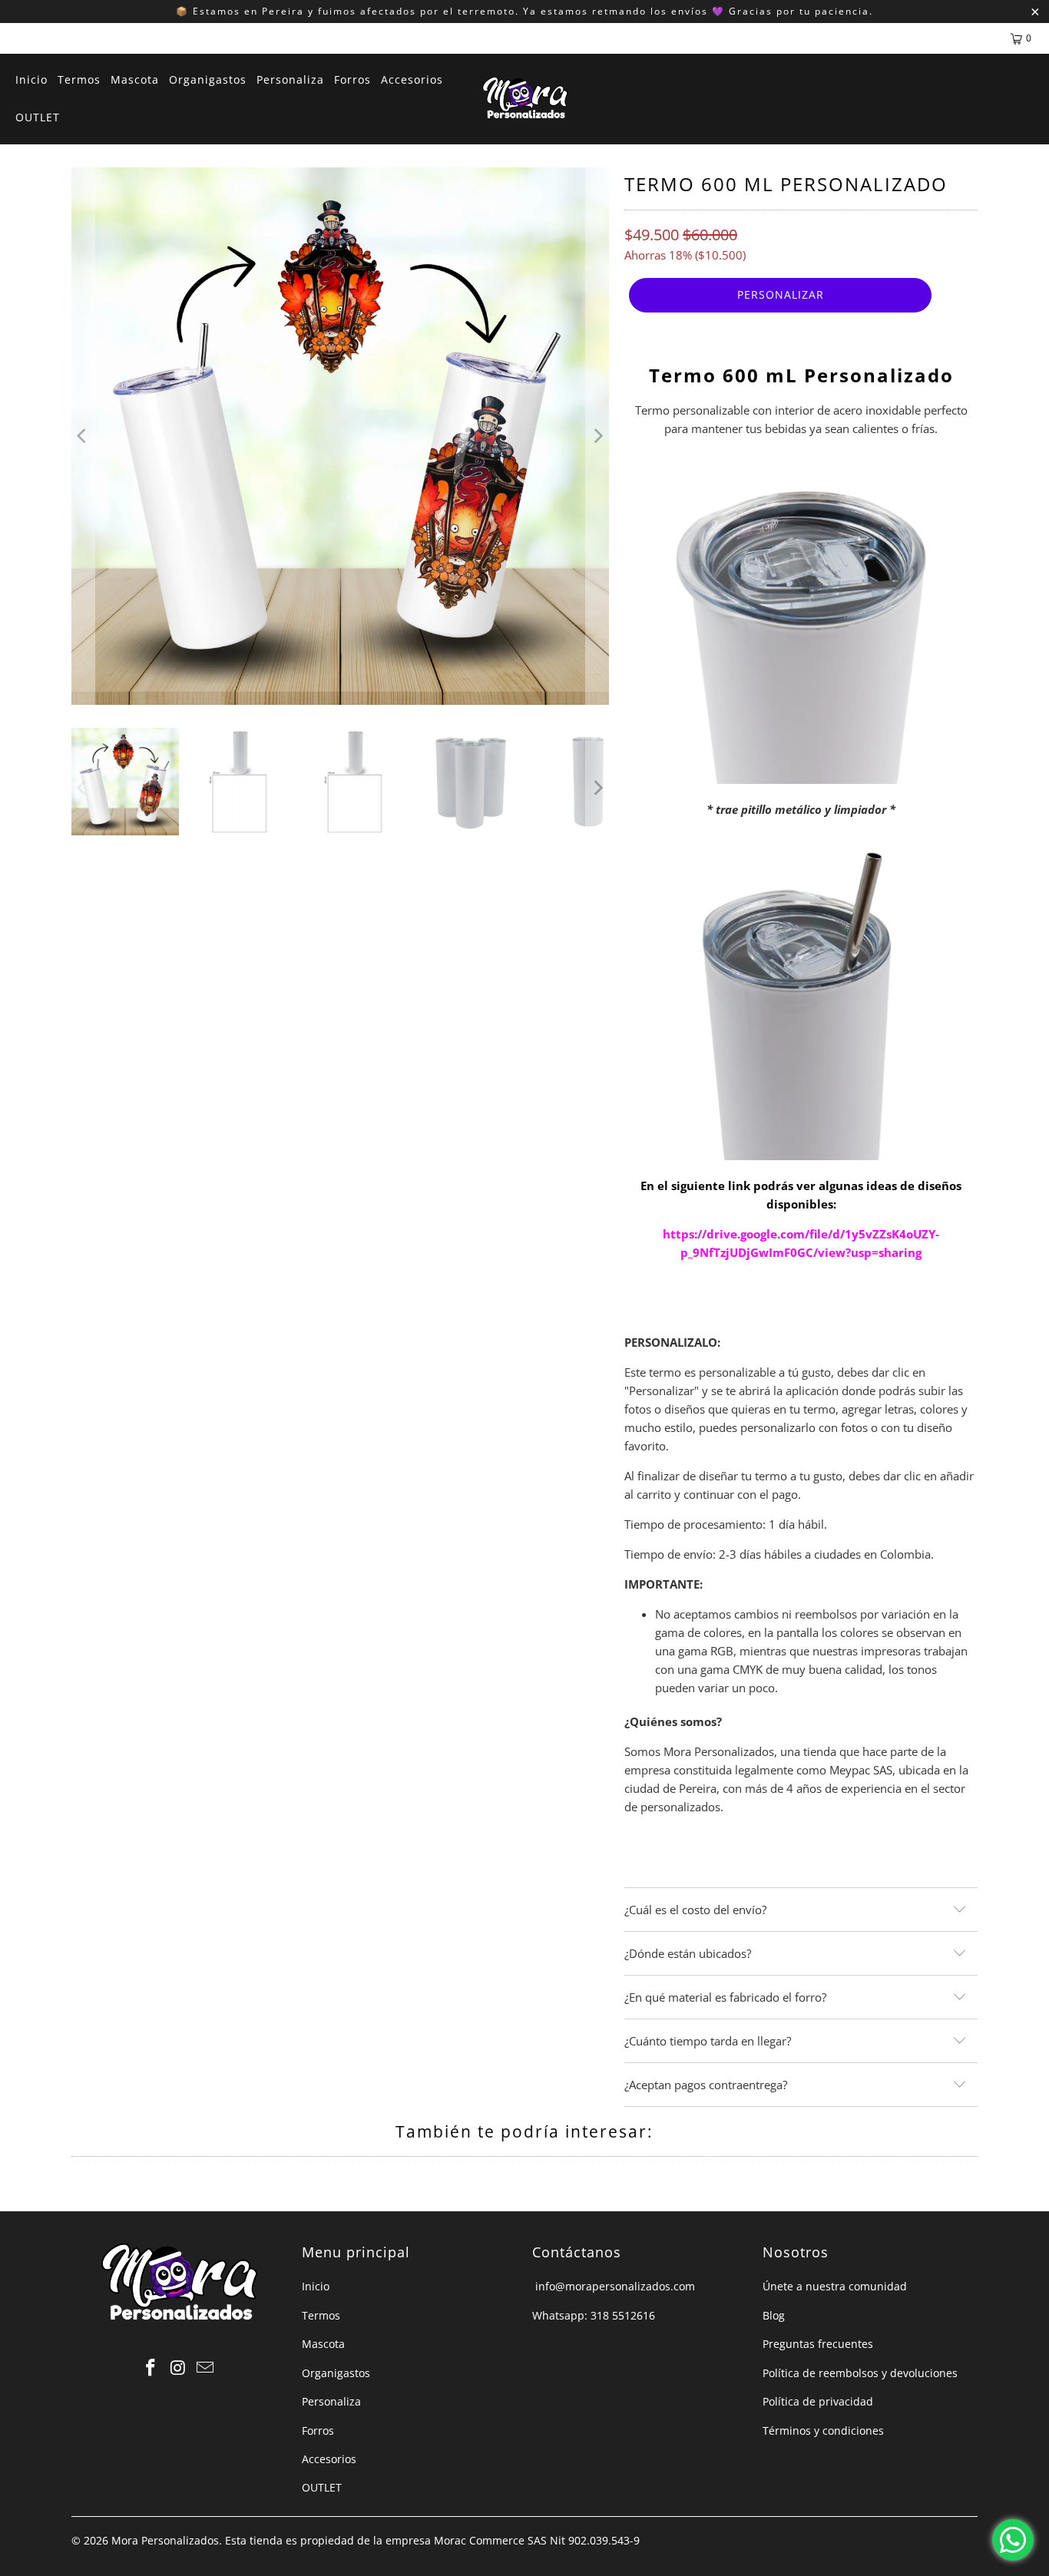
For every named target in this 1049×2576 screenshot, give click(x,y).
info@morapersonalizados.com (614, 2286)
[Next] (597, 436)
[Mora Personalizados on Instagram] (178, 2368)
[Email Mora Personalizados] (206, 2368)
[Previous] (83, 436)
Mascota (323, 2344)
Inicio (316, 2286)
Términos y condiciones (823, 2431)
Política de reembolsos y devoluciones (860, 2373)
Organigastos (336, 2373)
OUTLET (322, 2487)
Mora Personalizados (165, 2540)
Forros (318, 2431)
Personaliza (331, 2401)
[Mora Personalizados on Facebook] (151, 2368)
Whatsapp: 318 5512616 (594, 2315)
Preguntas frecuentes (818, 2344)
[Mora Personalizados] (525, 99)
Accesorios (329, 2459)
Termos (321, 2315)
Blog (774, 2315)
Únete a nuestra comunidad (835, 2286)
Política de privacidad (818, 2401)
